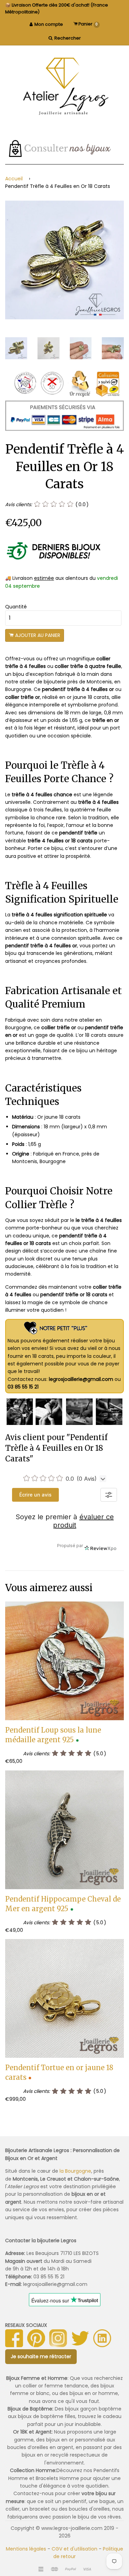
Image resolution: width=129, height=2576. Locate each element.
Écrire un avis (35, 1495)
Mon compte (49, 24)
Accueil (14, 179)
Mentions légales (26, 2549)
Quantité (16, 607)
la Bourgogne (75, 2171)
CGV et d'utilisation (74, 2549)
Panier (88, 24)
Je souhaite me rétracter (41, 2356)
